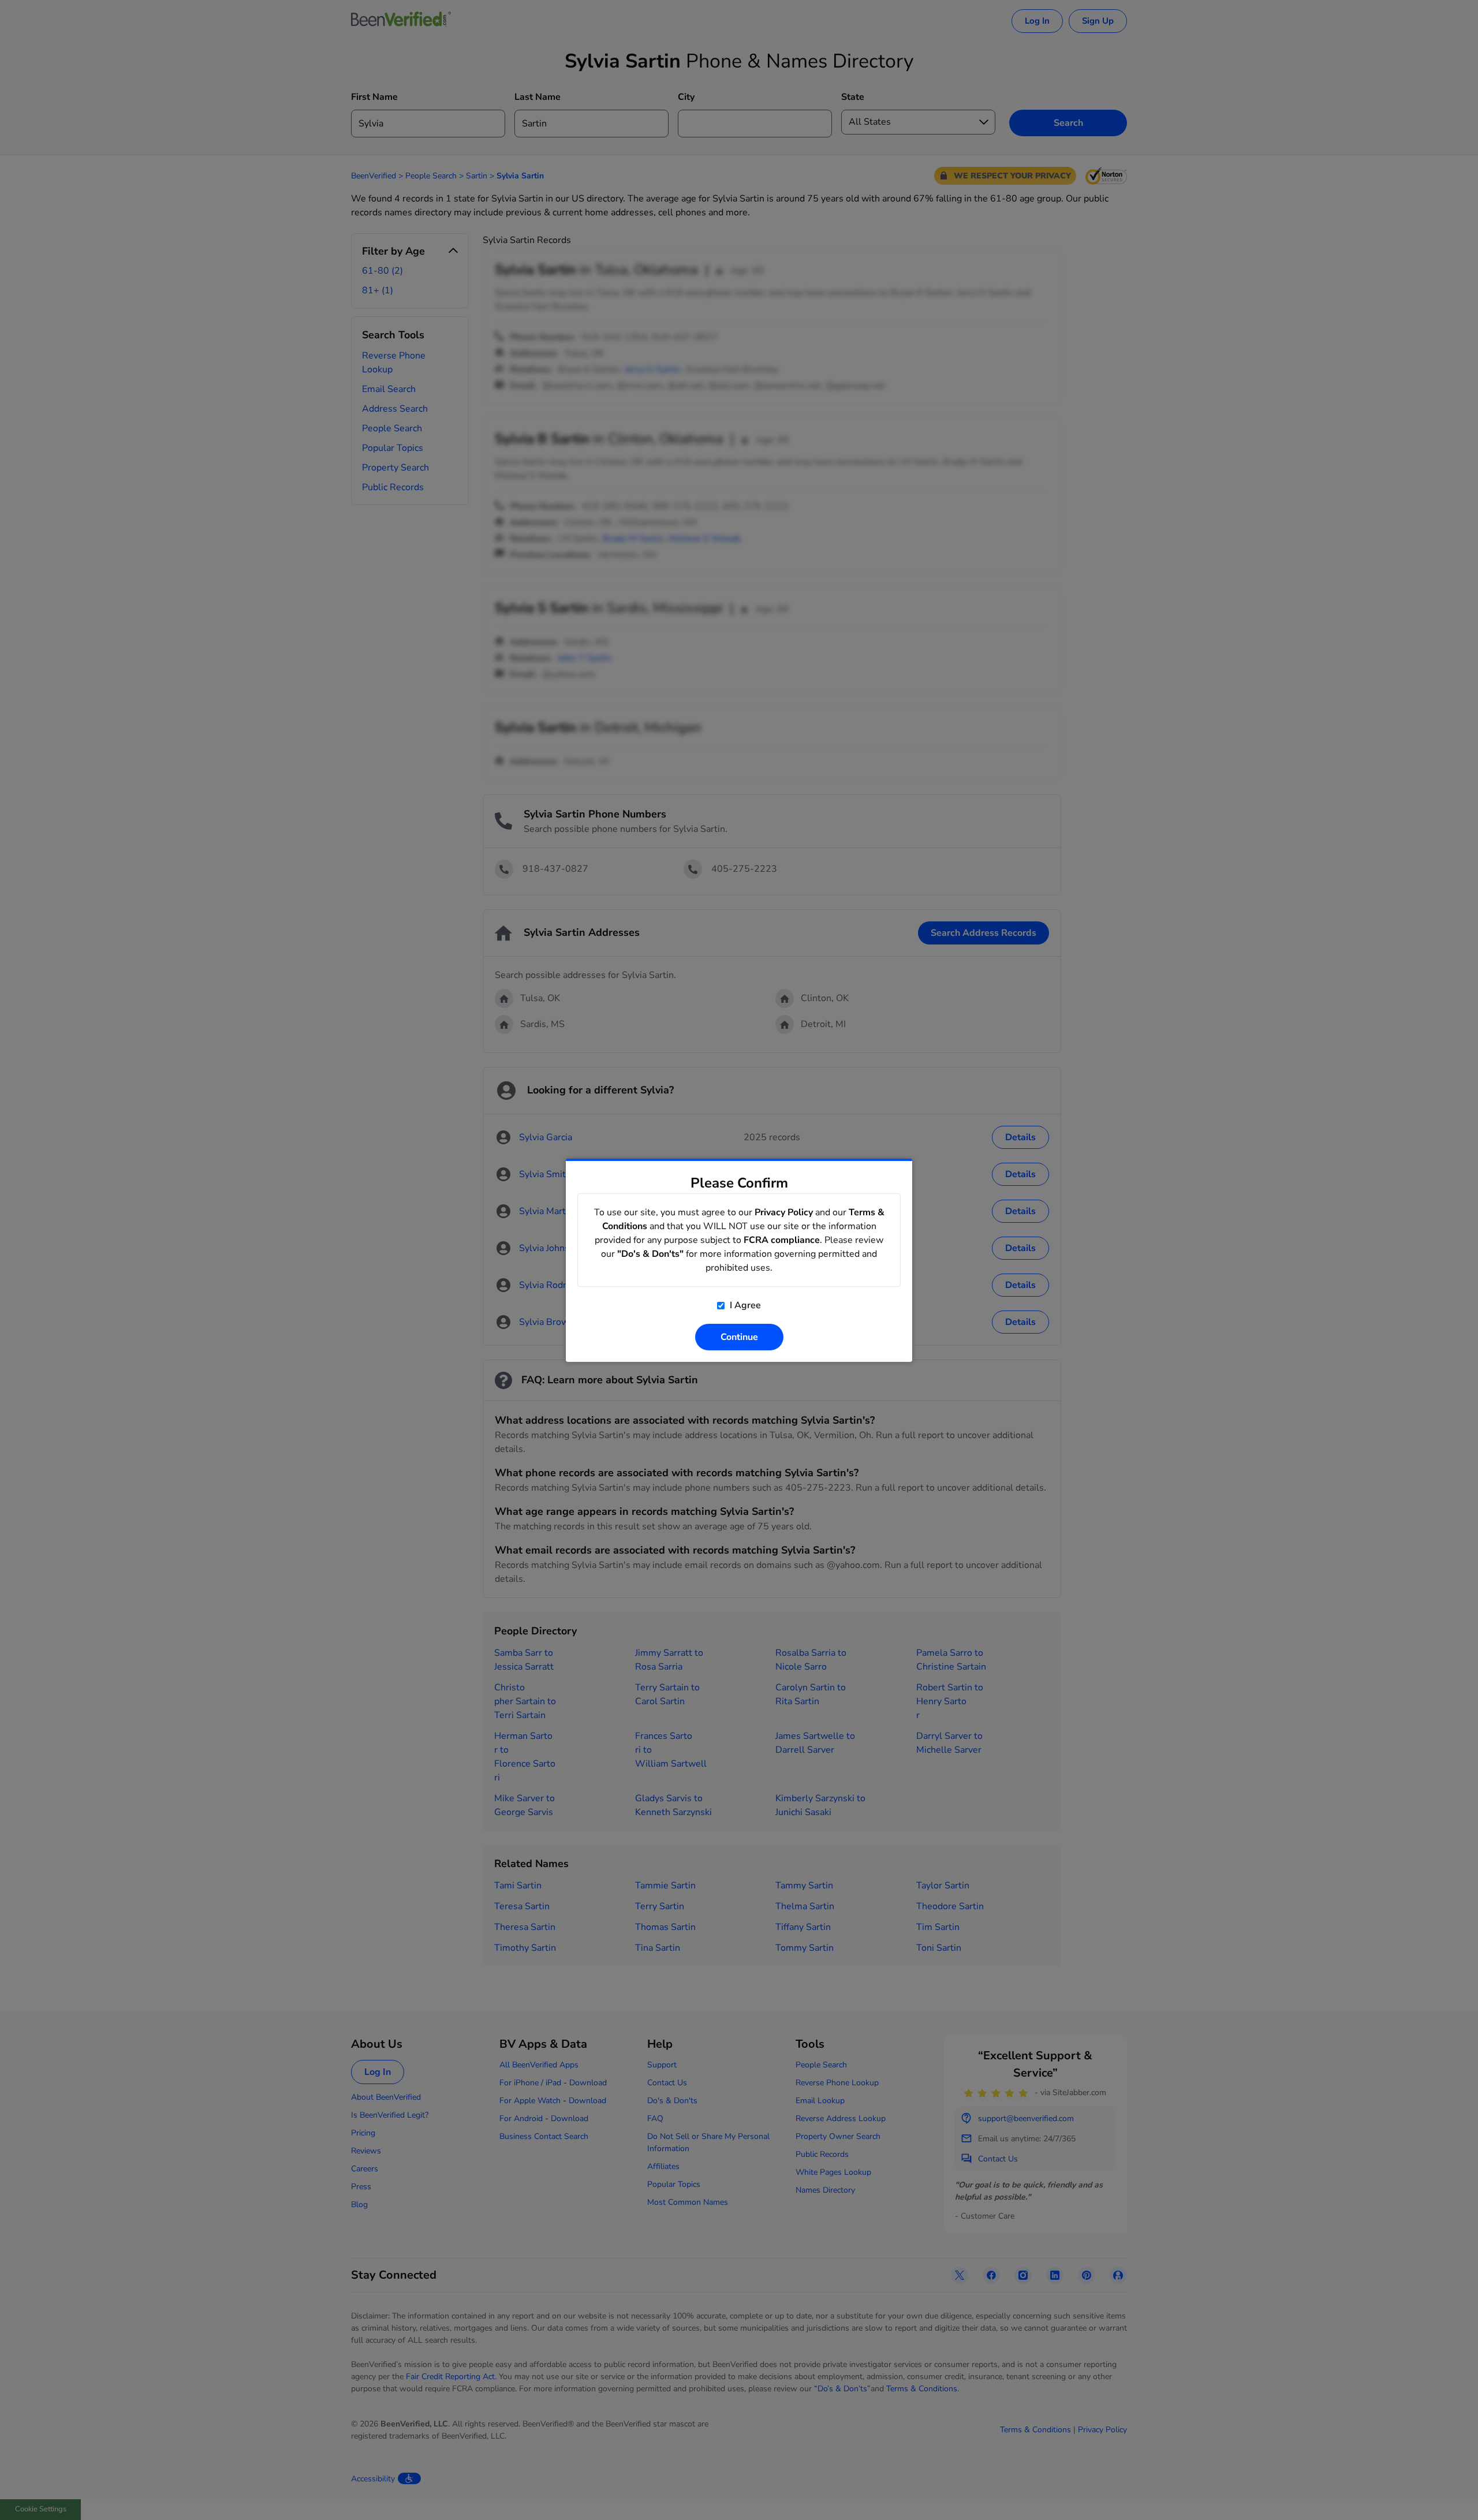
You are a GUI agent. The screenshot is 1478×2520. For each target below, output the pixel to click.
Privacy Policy (784, 1212)
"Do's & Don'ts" (650, 1254)
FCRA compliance (782, 1240)
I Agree (744, 1305)
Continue (739, 1337)
